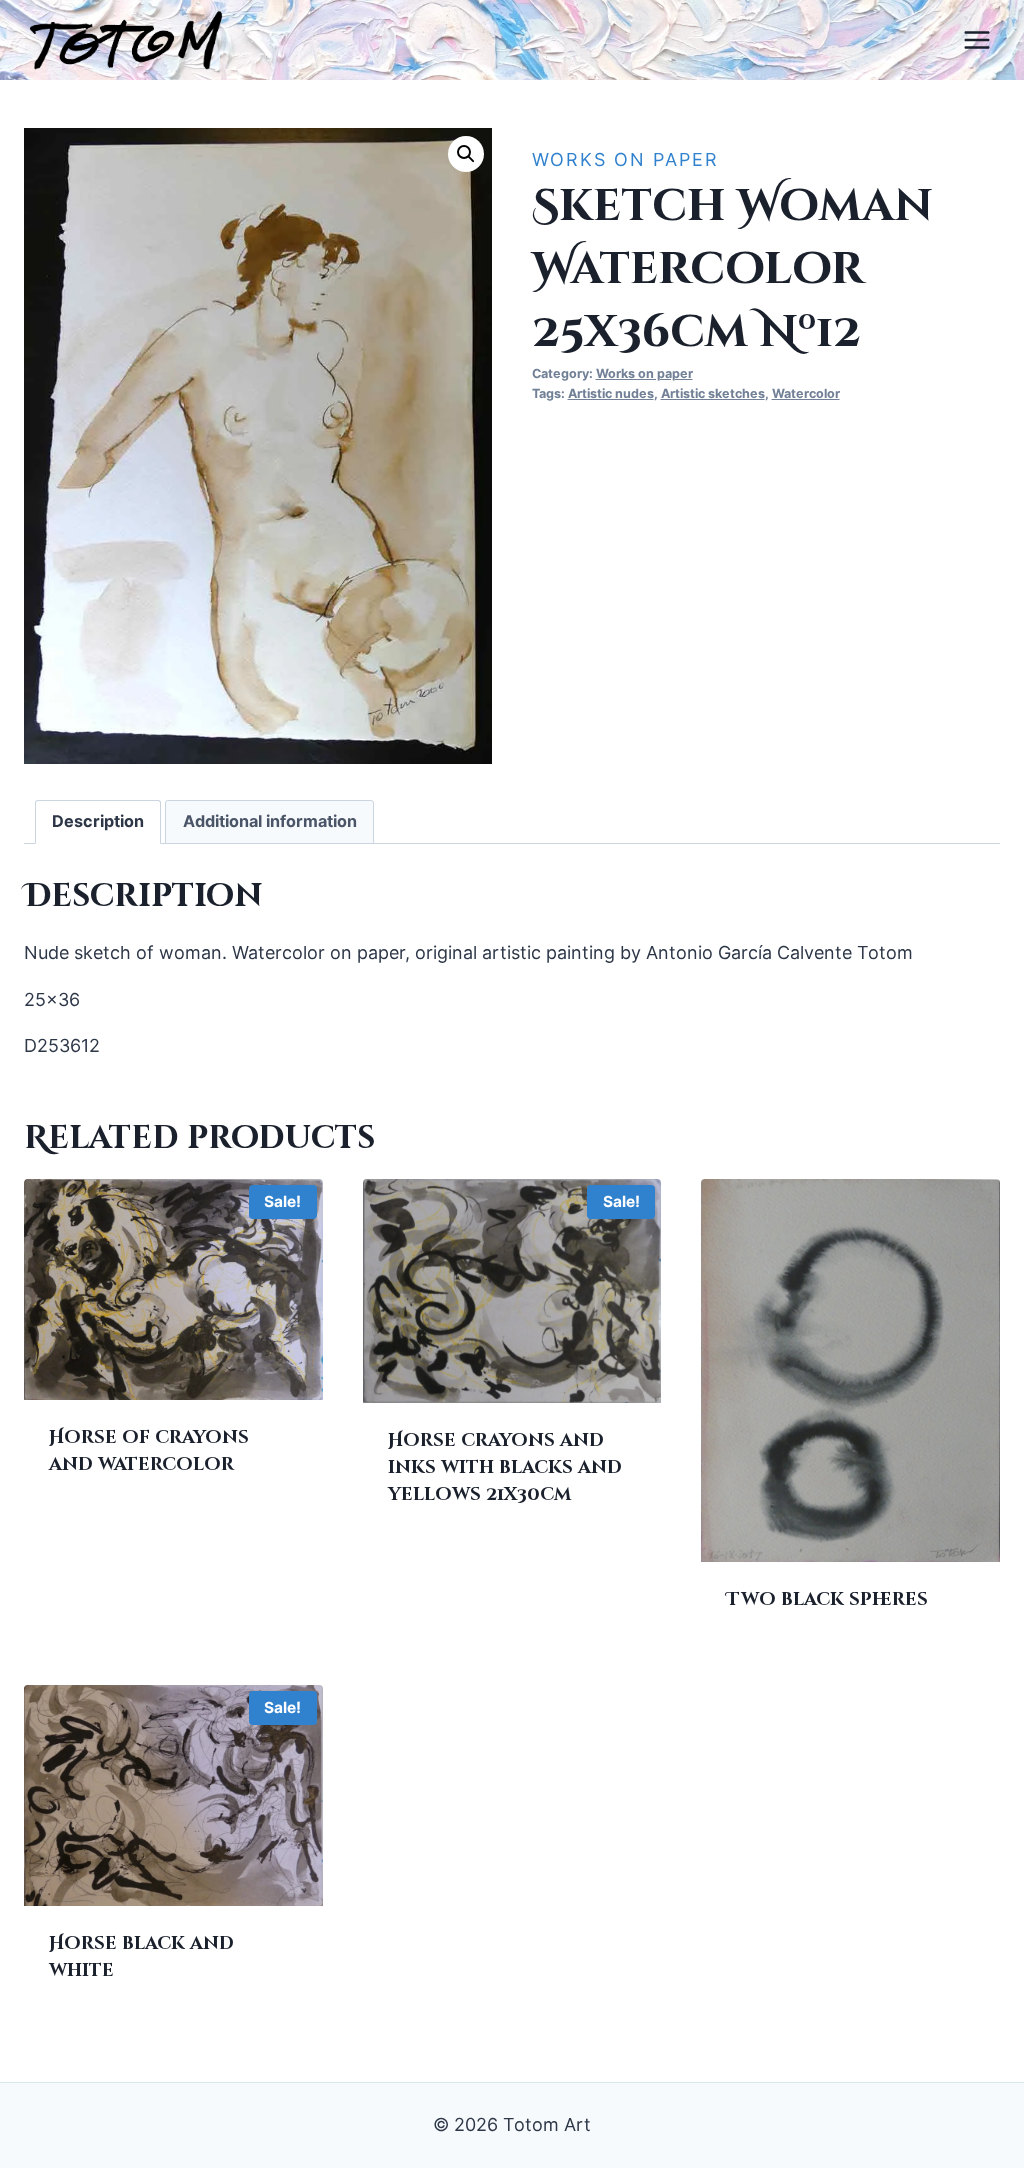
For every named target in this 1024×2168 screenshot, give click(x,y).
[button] (466, 154)
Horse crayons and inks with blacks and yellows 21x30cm (505, 1467)
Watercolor (806, 393)
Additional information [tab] (270, 821)
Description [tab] (98, 821)
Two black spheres (827, 1599)
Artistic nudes (611, 393)
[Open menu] (976, 39)
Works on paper (625, 159)
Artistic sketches (713, 393)
